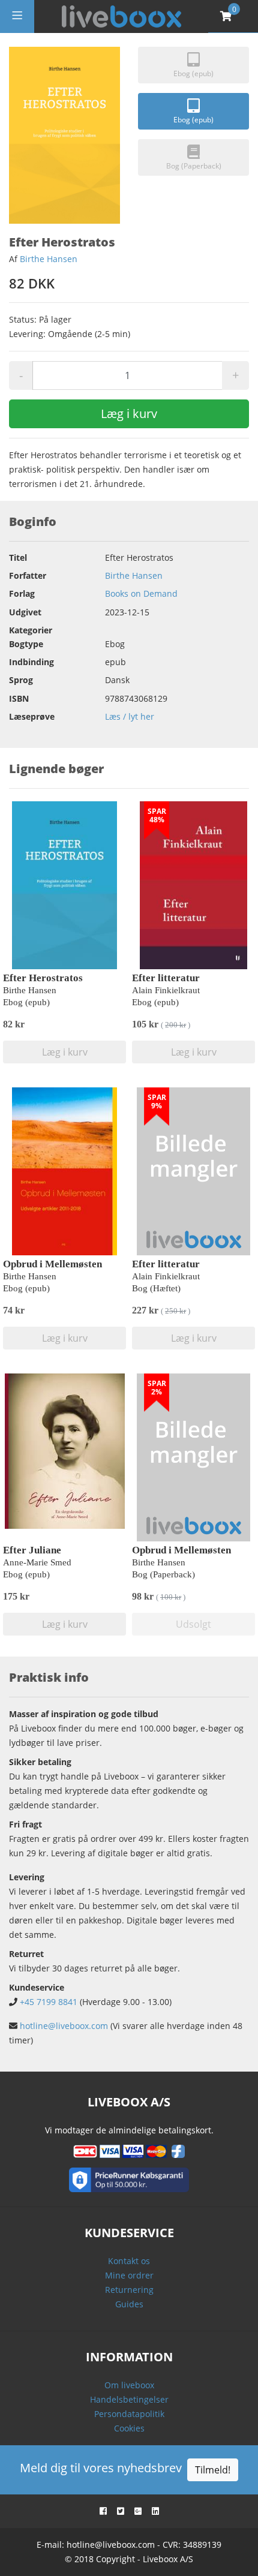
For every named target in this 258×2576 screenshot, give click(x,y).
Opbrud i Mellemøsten (52, 1264)
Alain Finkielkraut (166, 990)
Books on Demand (141, 593)
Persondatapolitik (129, 2414)
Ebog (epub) (193, 73)
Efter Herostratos (43, 978)
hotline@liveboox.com (64, 2026)
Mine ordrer (129, 2275)
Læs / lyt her (130, 716)
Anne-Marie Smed (37, 1562)
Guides (129, 2304)
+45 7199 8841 (49, 2002)
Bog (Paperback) (194, 166)
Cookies (129, 2428)
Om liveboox (129, 2385)
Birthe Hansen (49, 259)
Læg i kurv (129, 414)
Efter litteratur (166, 978)
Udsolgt (193, 1624)
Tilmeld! (213, 2470)
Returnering (129, 2290)
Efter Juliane (32, 1550)
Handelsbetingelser (129, 2399)
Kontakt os (129, 2261)
